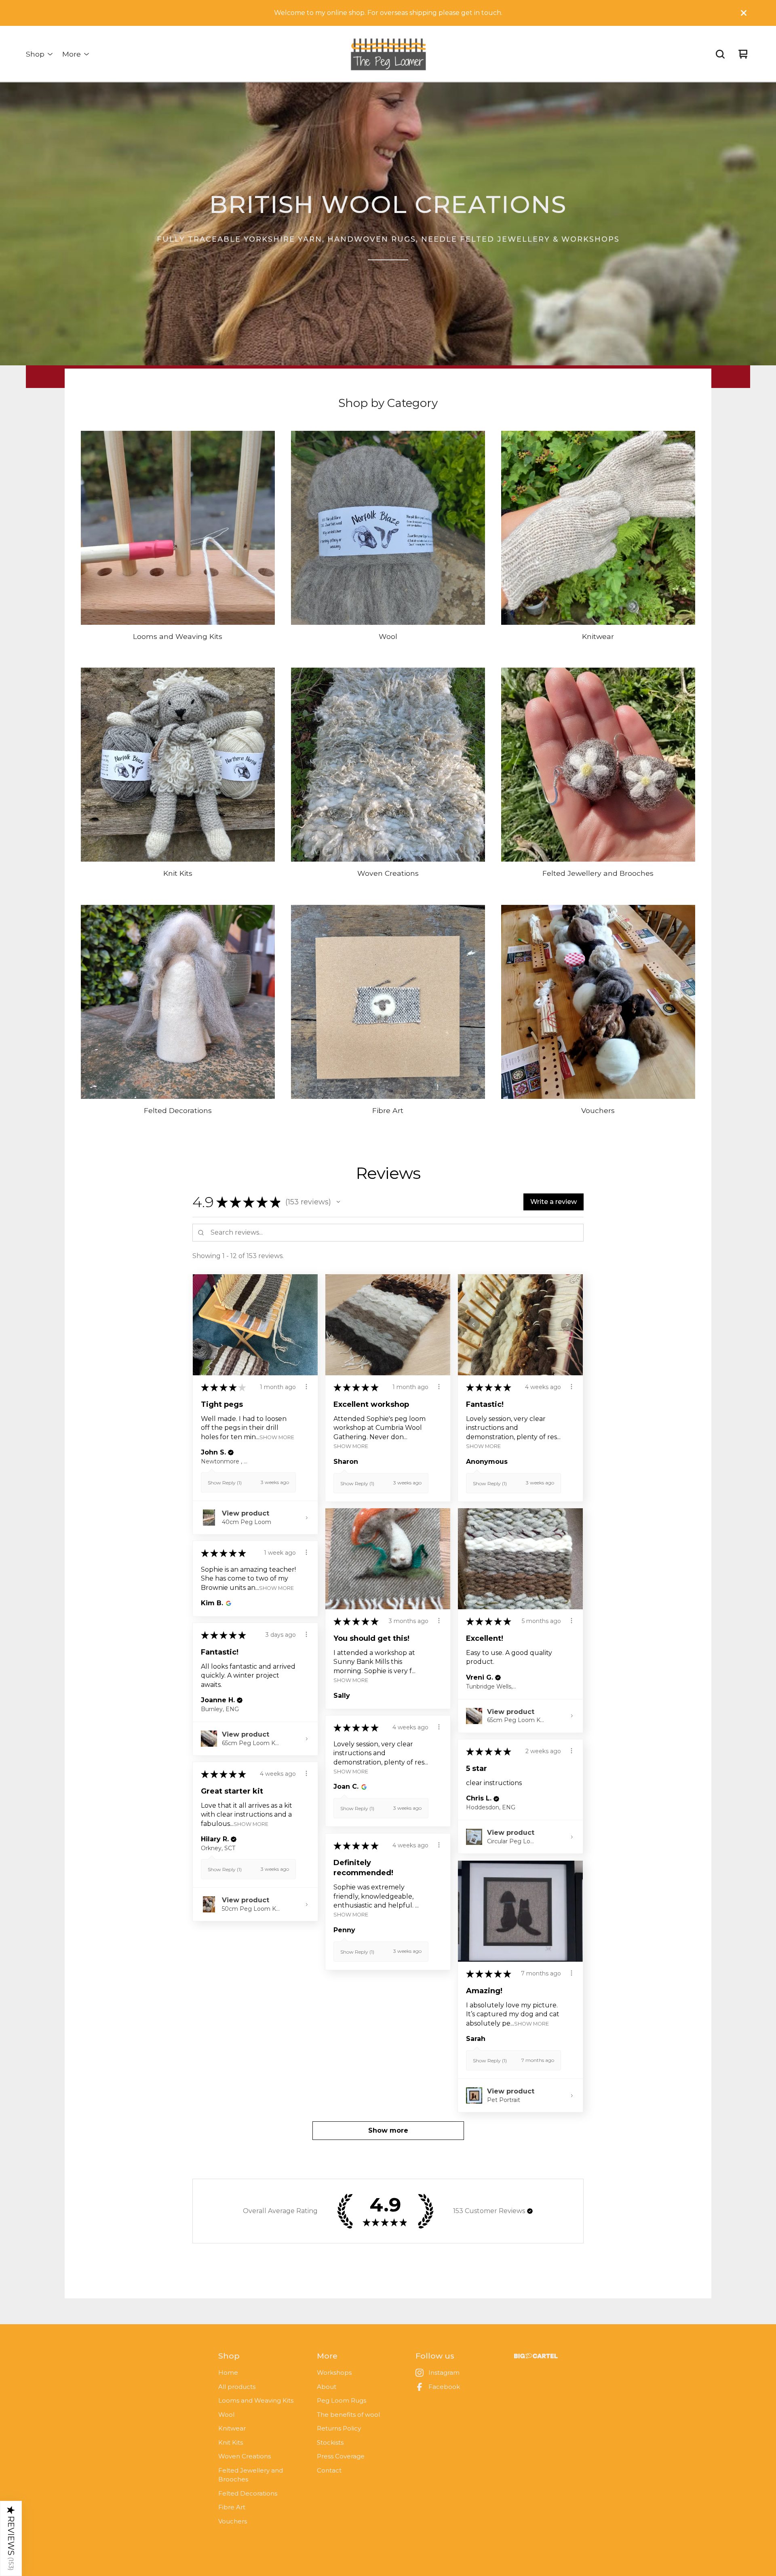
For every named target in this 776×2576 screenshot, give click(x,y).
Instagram (444, 2373)
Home (228, 2373)
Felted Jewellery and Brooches (251, 2475)
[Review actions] (306, 1387)
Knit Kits (231, 2442)
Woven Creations (245, 2456)
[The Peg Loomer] (388, 54)
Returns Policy (339, 2428)
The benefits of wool (348, 2415)
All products (237, 2387)
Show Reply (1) (225, 1483)
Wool (226, 2415)
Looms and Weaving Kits (256, 2400)
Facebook (444, 2387)
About (327, 2387)
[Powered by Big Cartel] (536, 2356)
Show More (277, 1437)
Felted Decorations (248, 2493)
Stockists (330, 2442)
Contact (329, 2470)
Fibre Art (232, 2507)
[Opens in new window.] (227, 1603)
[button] (338, 1202)
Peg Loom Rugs (342, 2400)
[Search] (720, 54)
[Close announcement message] (744, 13)
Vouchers (233, 2521)
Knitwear (232, 2428)
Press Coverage (341, 2456)
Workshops (334, 2373)
